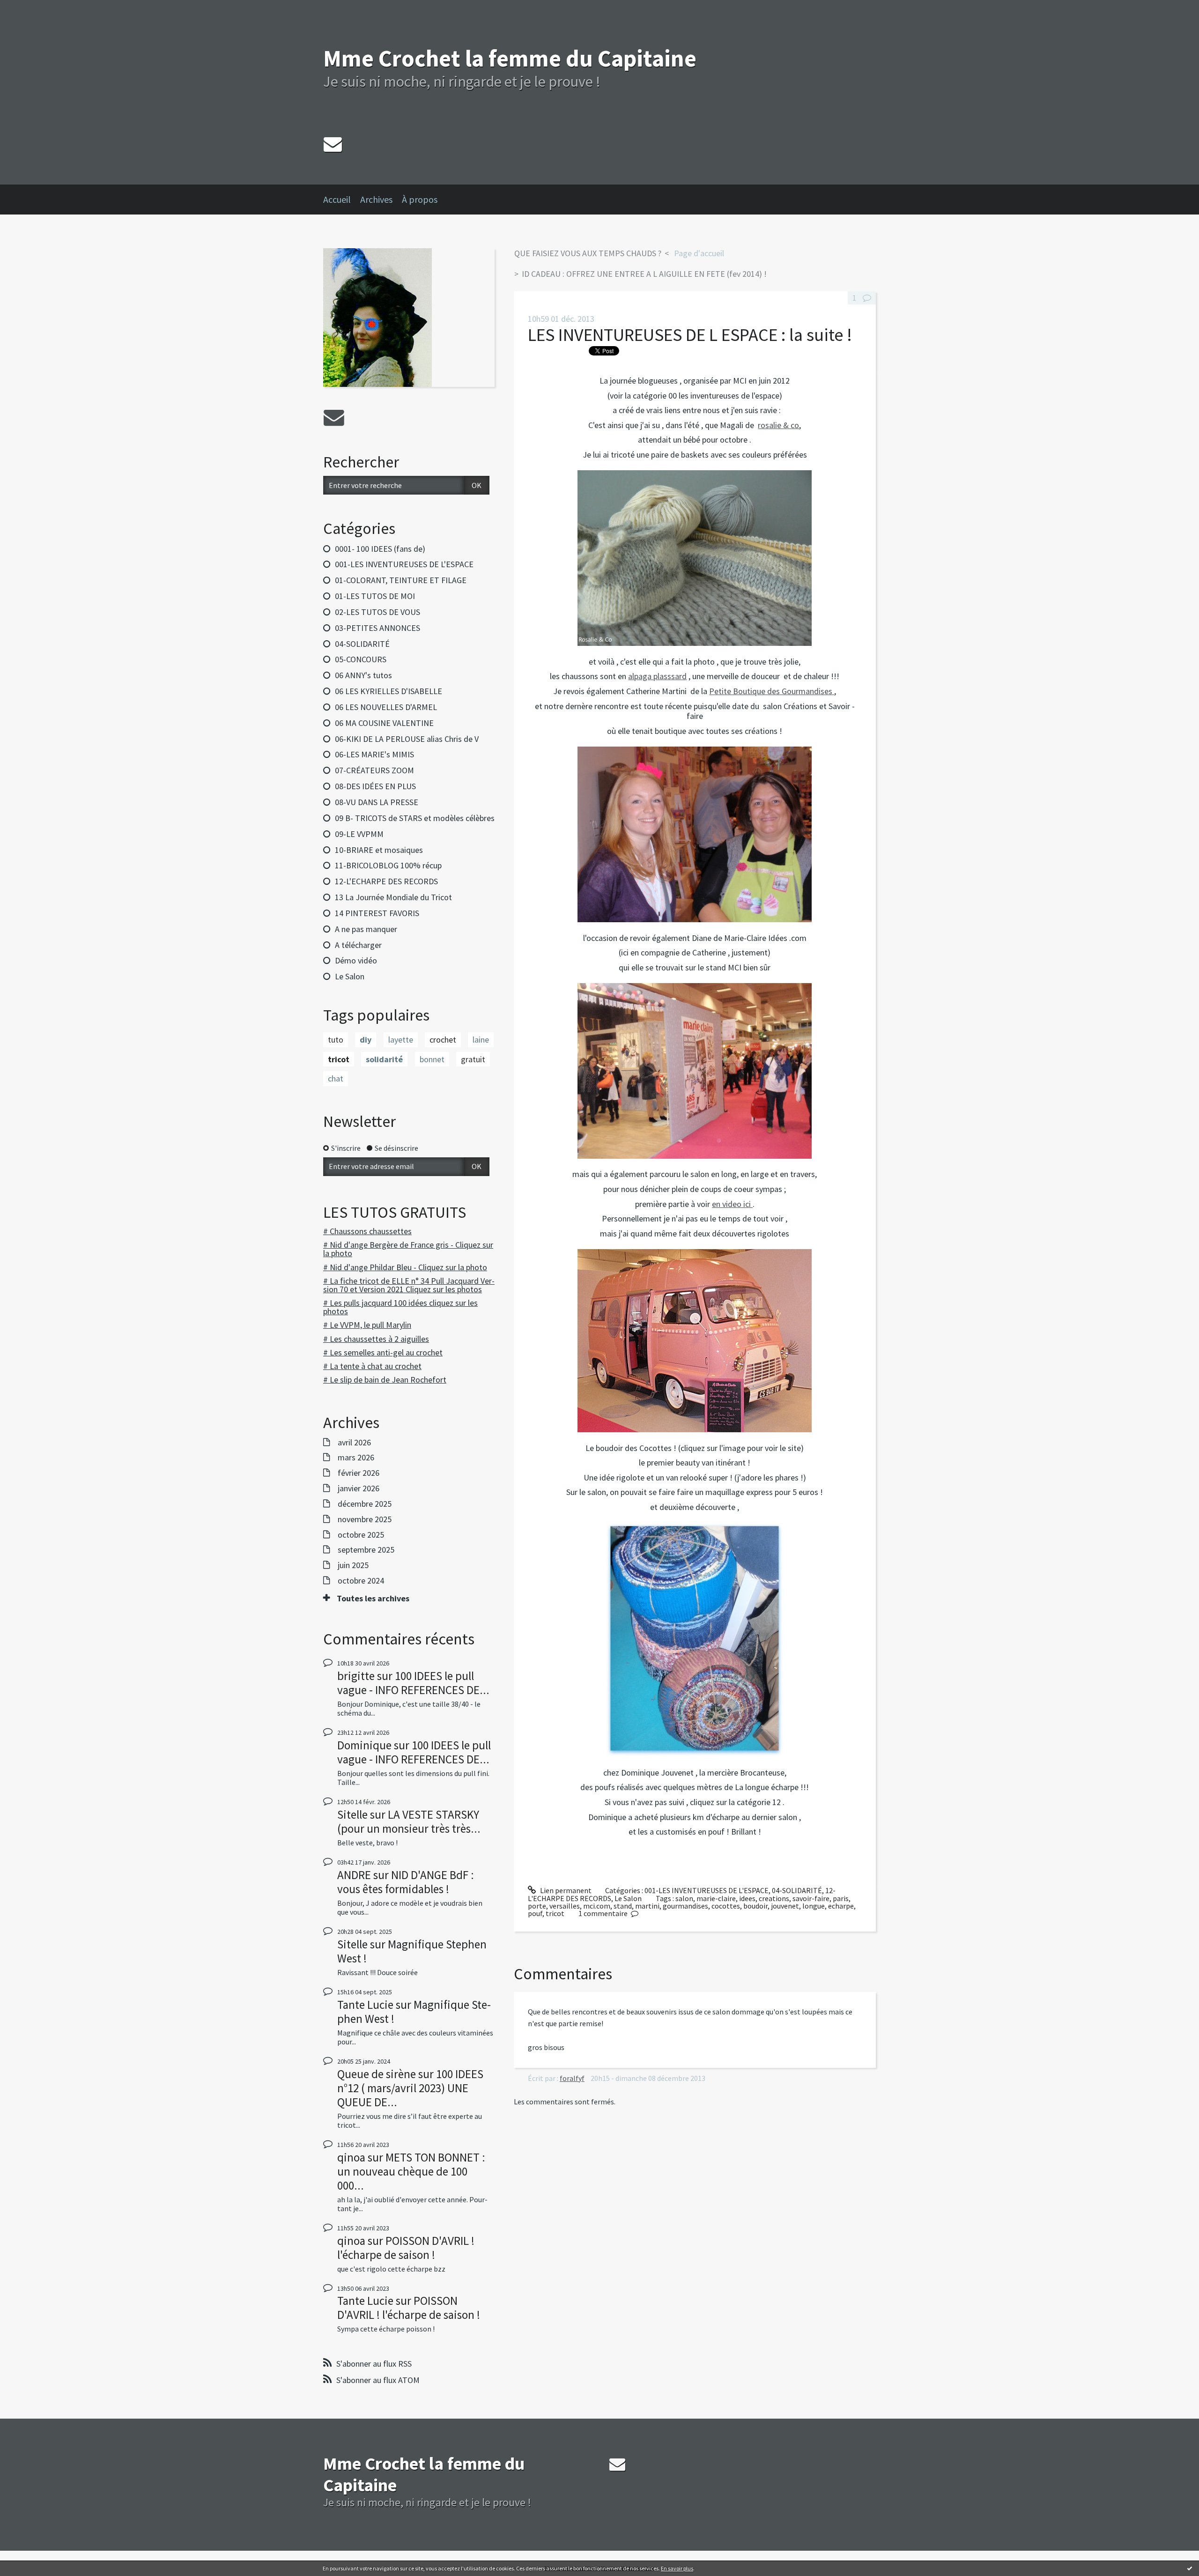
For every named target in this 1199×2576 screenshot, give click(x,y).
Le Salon (350, 976)
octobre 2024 (361, 1581)
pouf (535, 1913)
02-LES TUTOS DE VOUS (377, 612)
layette (401, 1040)
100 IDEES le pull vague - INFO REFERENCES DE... (413, 1683)
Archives (376, 199)
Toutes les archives (373, 1599)
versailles (565, 1906)
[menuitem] (342, 200)
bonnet (432, 1059)
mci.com (597, 1906)
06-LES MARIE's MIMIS (374, 754)
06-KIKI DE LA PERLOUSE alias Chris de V (407, 739)
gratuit (473, 1059)
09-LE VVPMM (359, 834)
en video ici (732, 1204)
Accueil (337, 199)
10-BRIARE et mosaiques (379, 850)
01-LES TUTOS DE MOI (375, 596)
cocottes (726, 1906)
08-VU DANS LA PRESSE (377, 802)
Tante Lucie (365, 2005)
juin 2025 (353, 1565)
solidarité (384, 1059)
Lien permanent (565, 1890)
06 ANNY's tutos (363, 675)
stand (623, 1906)
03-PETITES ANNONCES (377, 628)
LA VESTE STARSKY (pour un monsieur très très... (409, 1821)
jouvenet (785, 1906)
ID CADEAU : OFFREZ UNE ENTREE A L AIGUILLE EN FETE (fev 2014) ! (644, 274)
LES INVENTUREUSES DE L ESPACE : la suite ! (690, 335)
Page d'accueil (699, 253)
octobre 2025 (361, 1535)
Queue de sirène (377, 2074)
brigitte (356, 1676)
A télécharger (358, 945)
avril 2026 (354, 1443)
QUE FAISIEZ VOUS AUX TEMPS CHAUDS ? (588, 253)
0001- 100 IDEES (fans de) (380, 549)
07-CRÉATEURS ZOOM (374, 770)
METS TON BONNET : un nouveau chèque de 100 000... (411, 2171)
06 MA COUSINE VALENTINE (384, 723)
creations (774, 1898)
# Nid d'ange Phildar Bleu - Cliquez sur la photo (405, 1267)
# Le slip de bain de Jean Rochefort (385, 1380)
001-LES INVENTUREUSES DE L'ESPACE (404, 564)
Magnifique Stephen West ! (412, 1951)
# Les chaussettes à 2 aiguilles (376, 1339)
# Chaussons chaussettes (367, 1231)
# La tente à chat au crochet (372, 1366)
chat (336, 1078)
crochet (443, 1040)
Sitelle (352, 1814)
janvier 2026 (359, 1488)
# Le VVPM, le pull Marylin (367, 1325)
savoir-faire (811, 1898)
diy (366, 1040)
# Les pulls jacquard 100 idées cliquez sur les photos (400, 1307)
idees (747, 1898)
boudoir (755, 1906)
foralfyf (572, 2078)
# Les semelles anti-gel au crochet (383, 1352)
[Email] (333, 144)
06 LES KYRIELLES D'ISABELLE (389, 691)
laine (481, 1040)
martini (647, 1906)
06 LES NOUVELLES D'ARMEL (386, 707)
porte (537, 1906)
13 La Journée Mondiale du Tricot (393, 897)
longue (814, 1906)
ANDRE (354, 1875)
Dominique (364, 1745)
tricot (339, 1059)
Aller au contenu (31, 8)
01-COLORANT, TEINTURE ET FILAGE (401, 580)
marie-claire (716, 1898)
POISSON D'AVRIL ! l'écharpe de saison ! (406, 2248)
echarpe (841, 1906)
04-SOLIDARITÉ (362, 644)
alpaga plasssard (657, 676)
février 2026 (359, 1473)
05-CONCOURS (361, 659)
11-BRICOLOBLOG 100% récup (388, 865)
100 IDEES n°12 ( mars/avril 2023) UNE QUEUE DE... (410, 2088)
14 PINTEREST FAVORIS (377, 913)
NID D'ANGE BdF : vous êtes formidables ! (406, 1882)
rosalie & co (778, 425)
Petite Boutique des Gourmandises (772, 691)
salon (684, 1898)
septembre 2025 (366, 1550)
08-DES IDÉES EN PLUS (375, 786)
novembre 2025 (365, 1519)
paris (841, 1898)
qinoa (351, 2157)
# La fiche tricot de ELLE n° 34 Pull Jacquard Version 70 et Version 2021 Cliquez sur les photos (409, 1285)
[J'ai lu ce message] (1190, 2568)
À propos (420, 199)
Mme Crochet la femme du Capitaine (510, 58)
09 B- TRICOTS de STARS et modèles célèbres (415, 818)
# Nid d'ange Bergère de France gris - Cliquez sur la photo (408, 1249)
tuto (336, 1040)
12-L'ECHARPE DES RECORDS (386, 881)
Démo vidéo (356, 960)
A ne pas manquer (366, 929)
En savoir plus (677, 2568)
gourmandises (685, 1906)
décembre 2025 (365, 1504)
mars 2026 (356, 1458)
